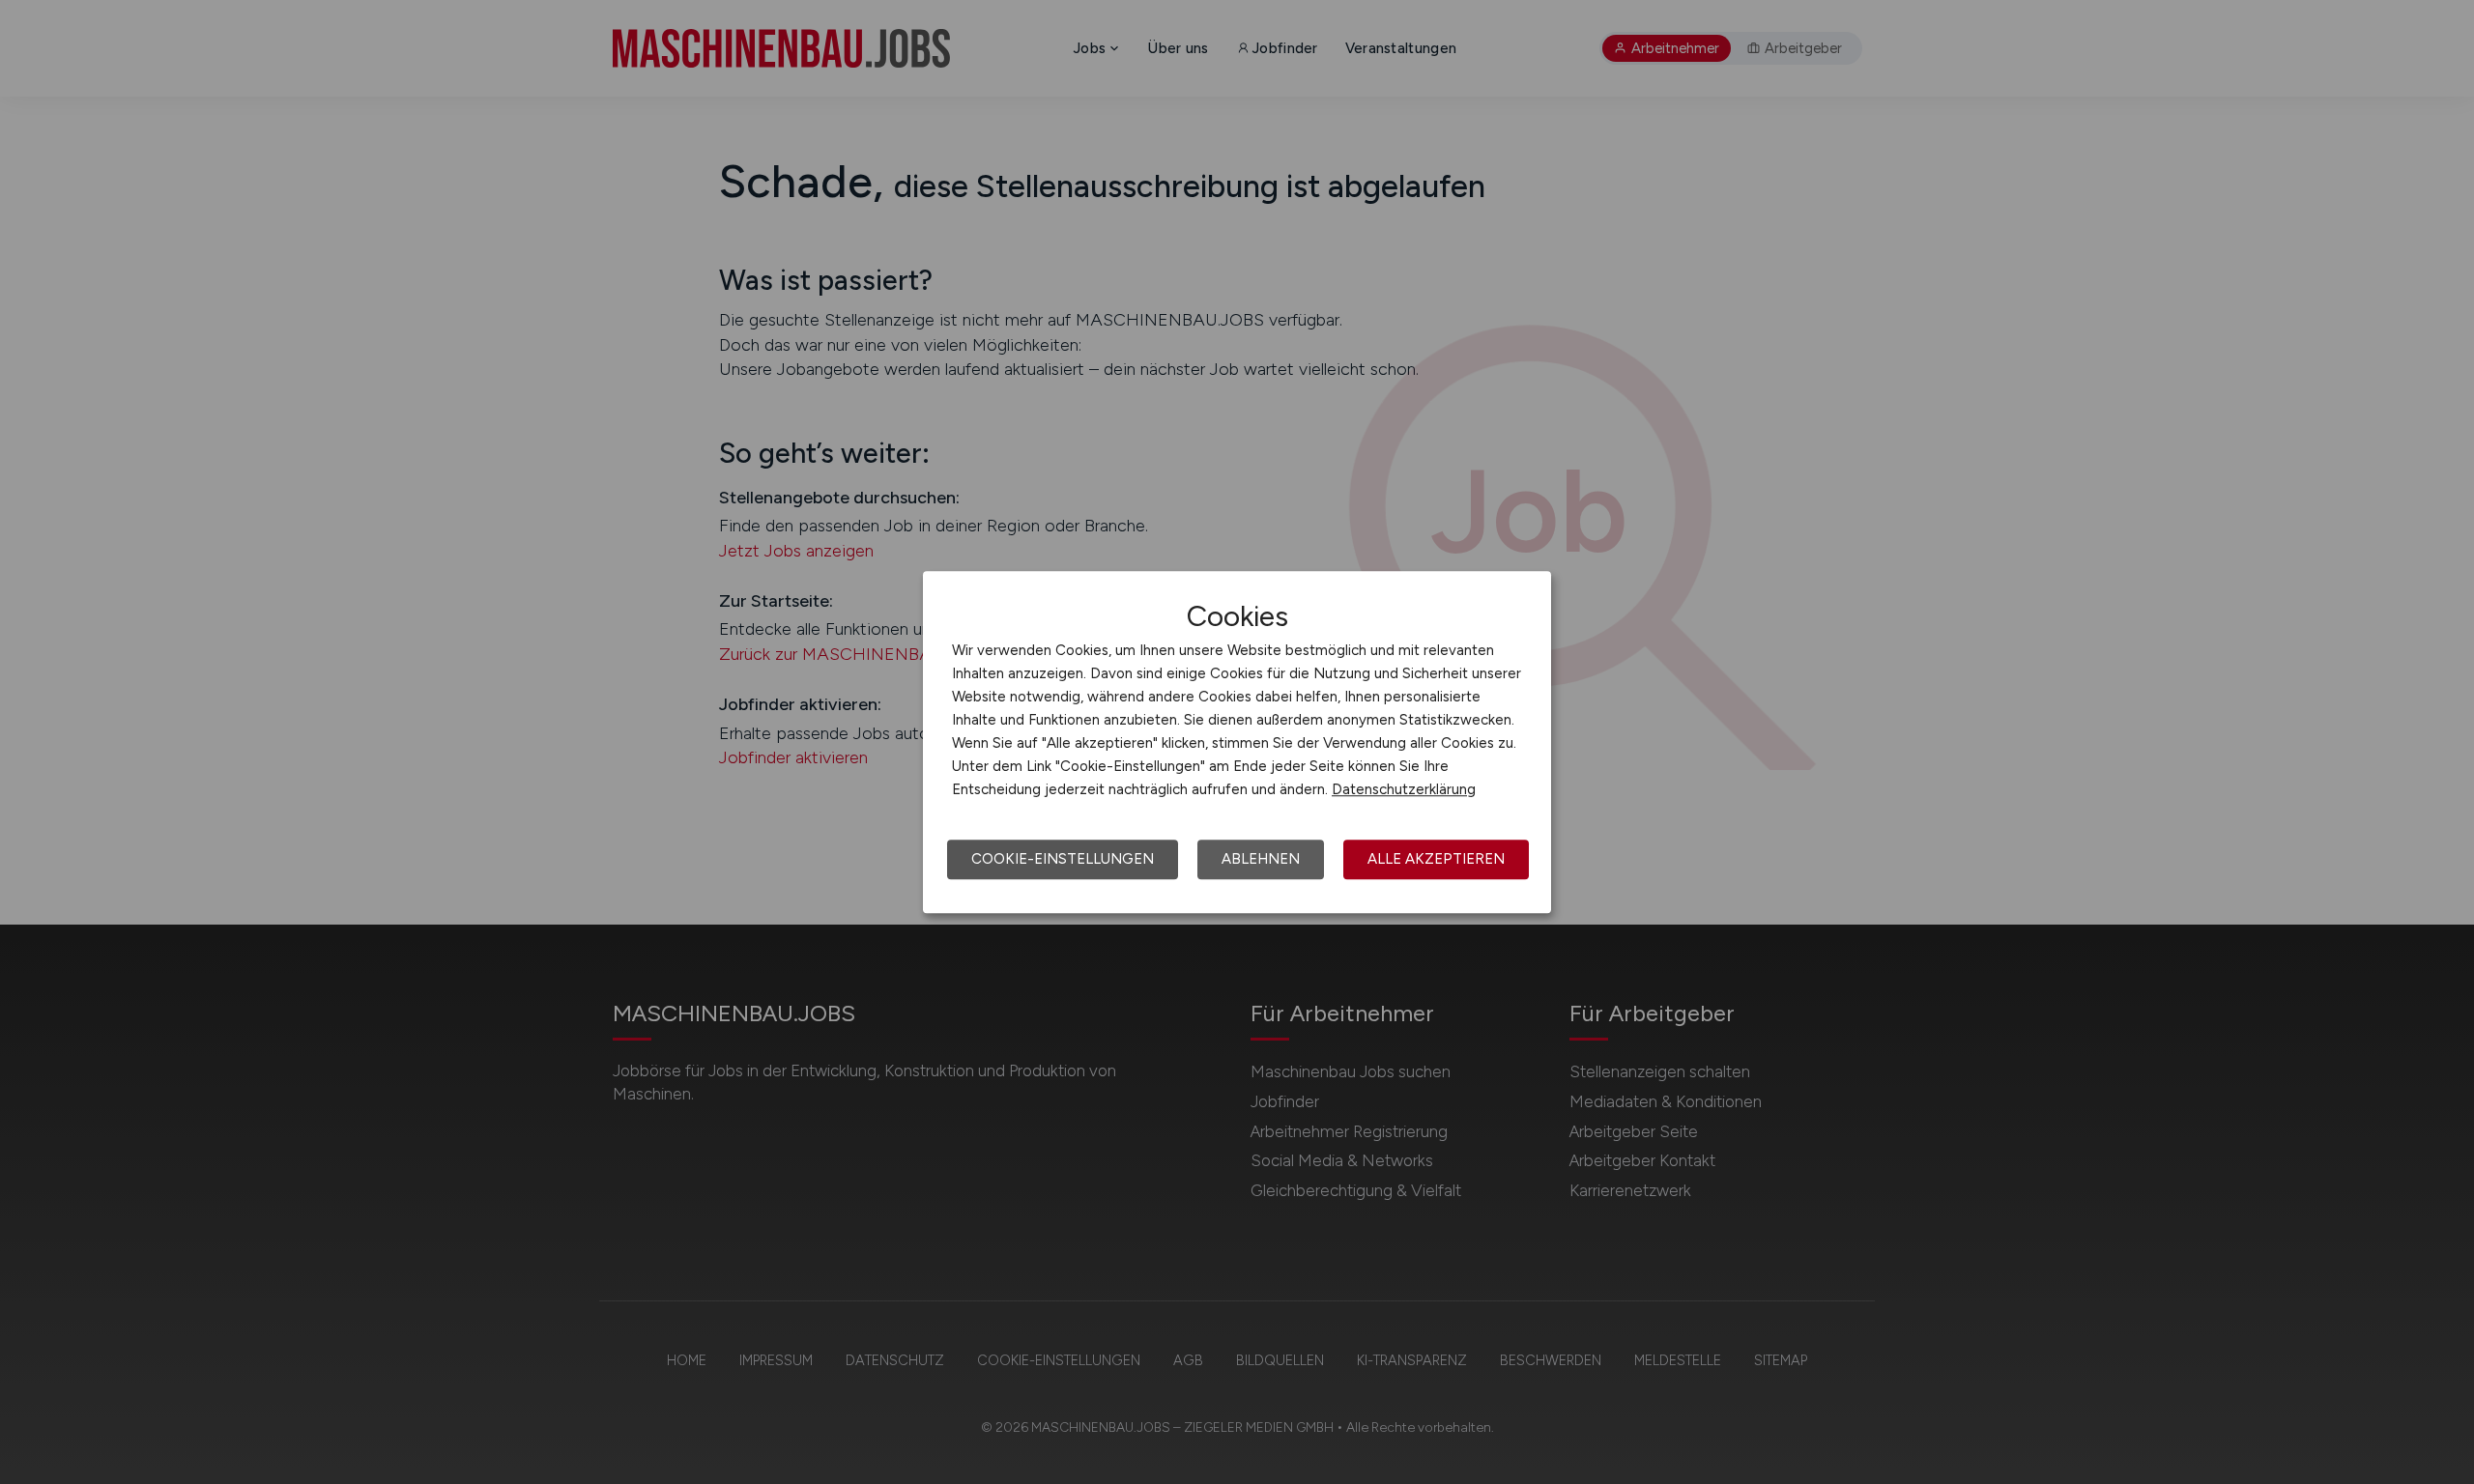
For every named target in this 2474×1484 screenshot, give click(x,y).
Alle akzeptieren (1436, 859)
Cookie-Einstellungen (1063, 859)
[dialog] (1237, 742)
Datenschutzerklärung (1404, 789)
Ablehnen (1261, 859)
